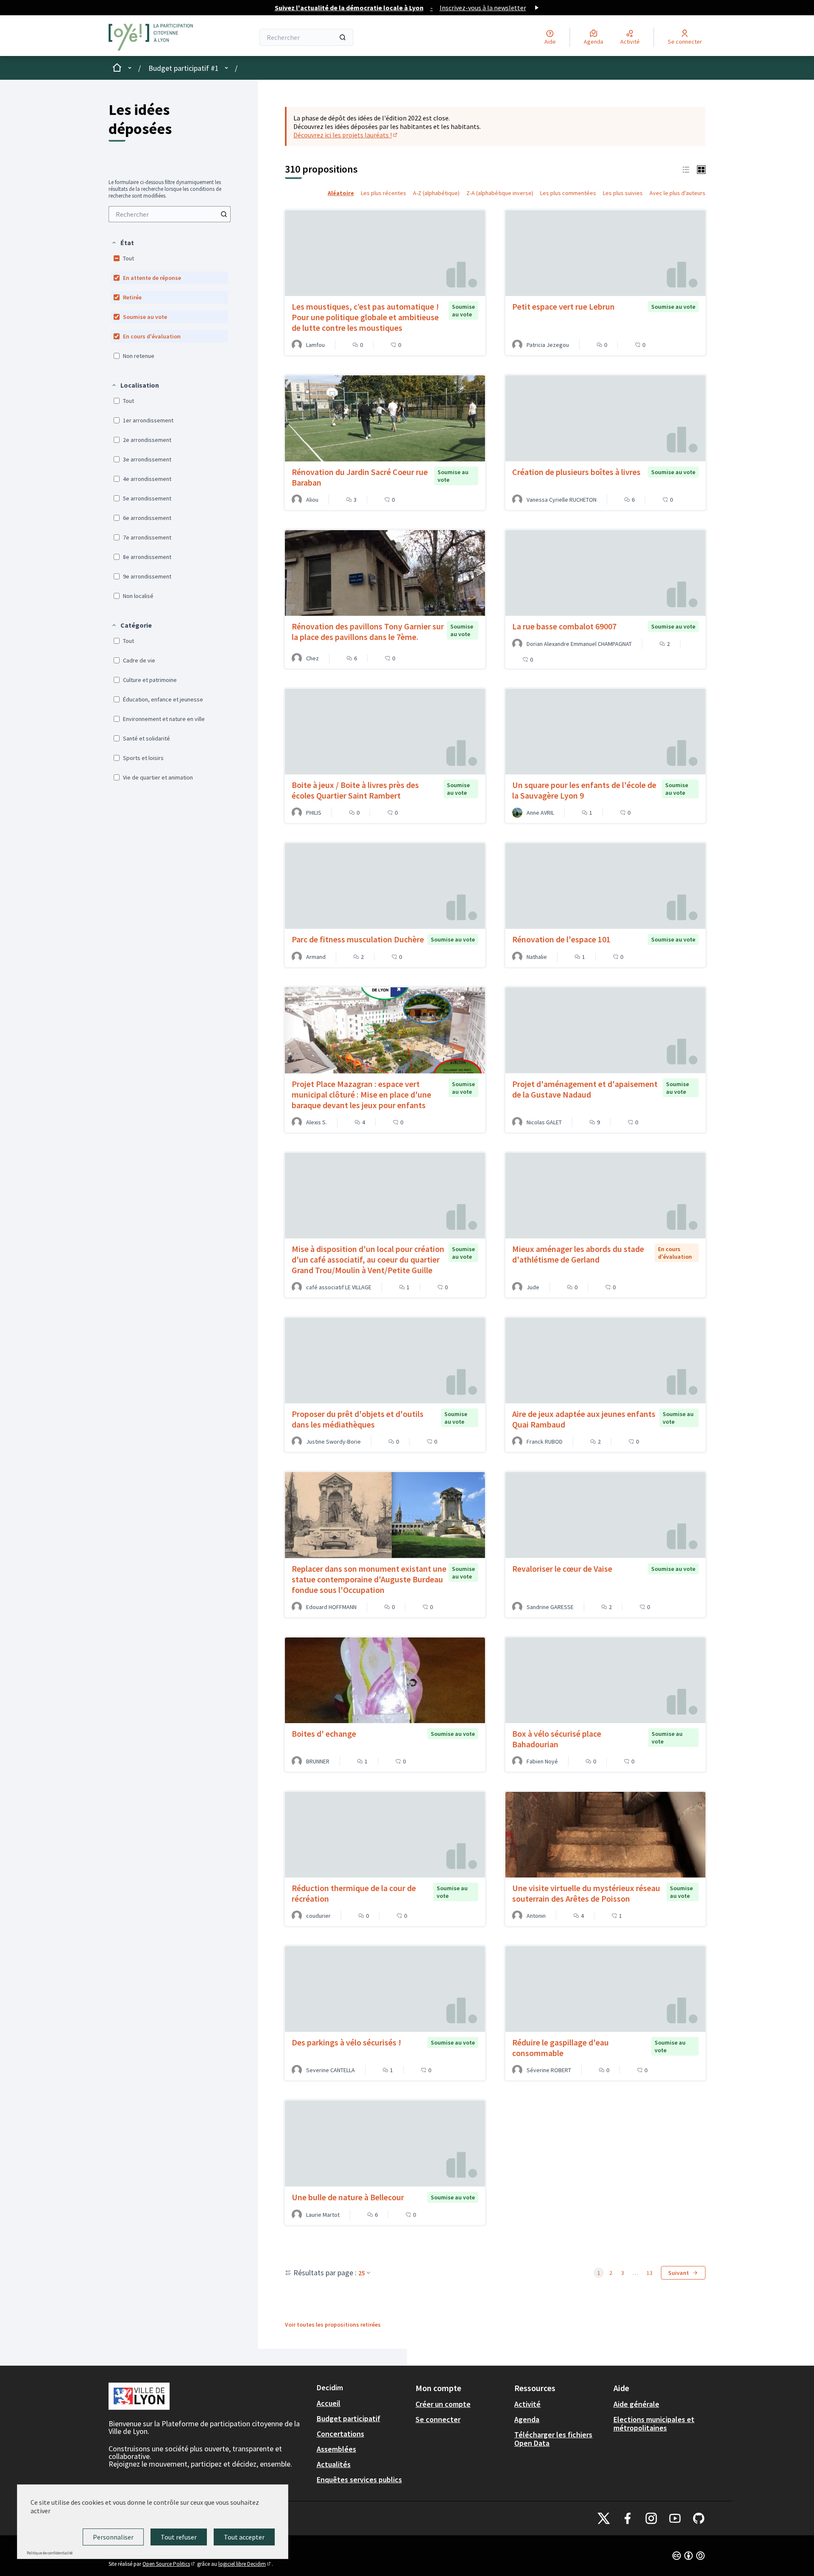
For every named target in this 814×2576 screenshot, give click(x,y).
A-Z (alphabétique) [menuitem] (436, 193)
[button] (123, 243)
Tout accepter (244, 2537)
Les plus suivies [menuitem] (623, 193)
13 (650, 2273)
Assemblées (336, 2449)
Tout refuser (179, 2537)
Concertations (340, 2434)
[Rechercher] (343, 37)
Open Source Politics (169, 2564)
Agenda (527, 2419)
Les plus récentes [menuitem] (383, 193)
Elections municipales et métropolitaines (654, 2424)
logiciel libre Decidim (245, 2564)
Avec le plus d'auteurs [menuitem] (677, 193)
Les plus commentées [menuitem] (568, 193)
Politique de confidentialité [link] (50, 2553)
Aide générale (636, 2404)
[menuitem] (170, 214)
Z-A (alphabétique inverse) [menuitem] (500, 193)
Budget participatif (348, 2418)
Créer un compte (443, 2404)
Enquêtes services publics (359, 2480)
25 (362, 2273)
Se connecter (438, 2419)
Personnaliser (113, 2537)
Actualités (334, 2464)
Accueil (329, 2403)
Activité (527, 2404)
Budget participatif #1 (184, 68)
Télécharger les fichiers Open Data (553, 2439)
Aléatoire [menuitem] (341, 193)
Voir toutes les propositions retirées (333, 2325)
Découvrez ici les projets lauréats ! (346, 135)
